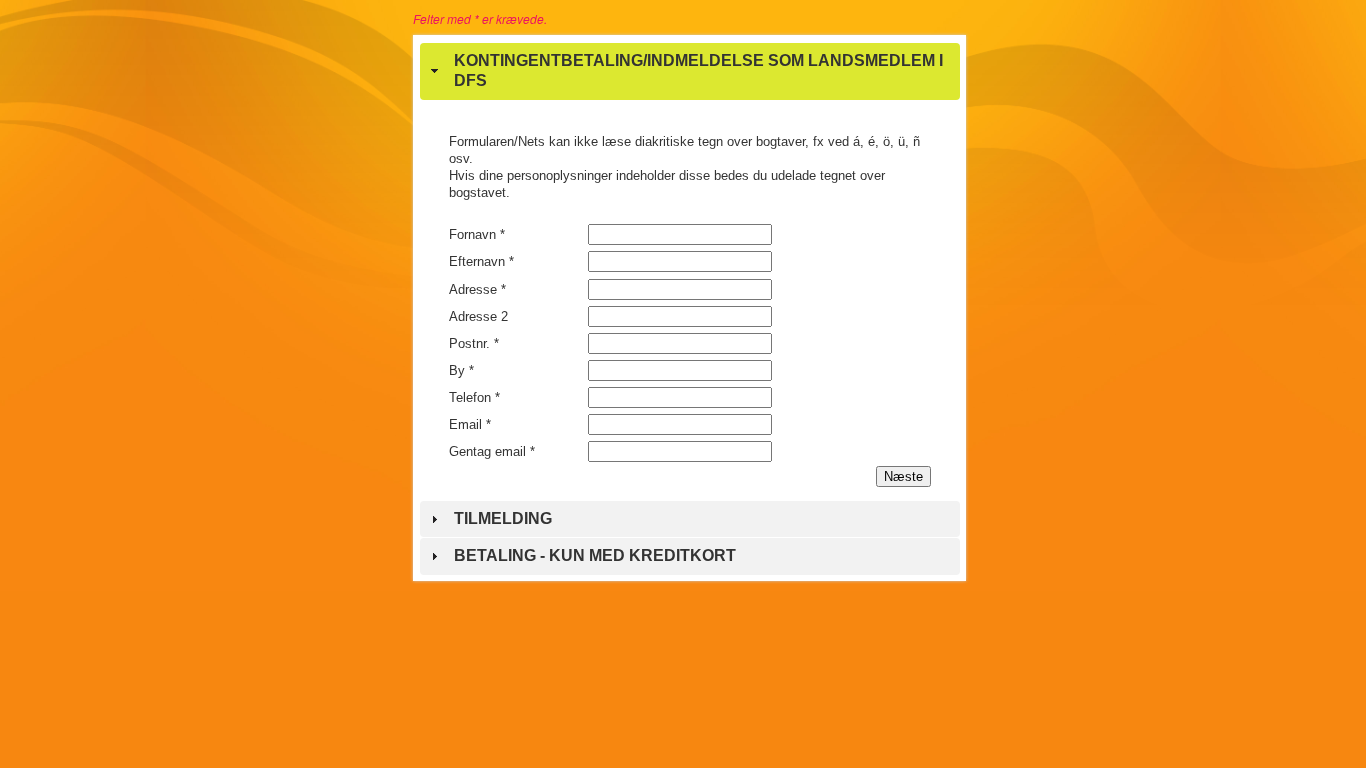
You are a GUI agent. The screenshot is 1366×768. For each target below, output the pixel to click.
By (461, 370)
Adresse (477, 289)
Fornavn (477, 234)
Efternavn (481, 261)
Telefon (474, 397)
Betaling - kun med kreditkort (595, 555)
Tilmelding (503, 518)
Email (470, 424)
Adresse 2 (478, 316)
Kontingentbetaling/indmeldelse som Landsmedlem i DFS (698, 71)
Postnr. (474, 343)
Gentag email (492, 451)
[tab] (690, 71)
